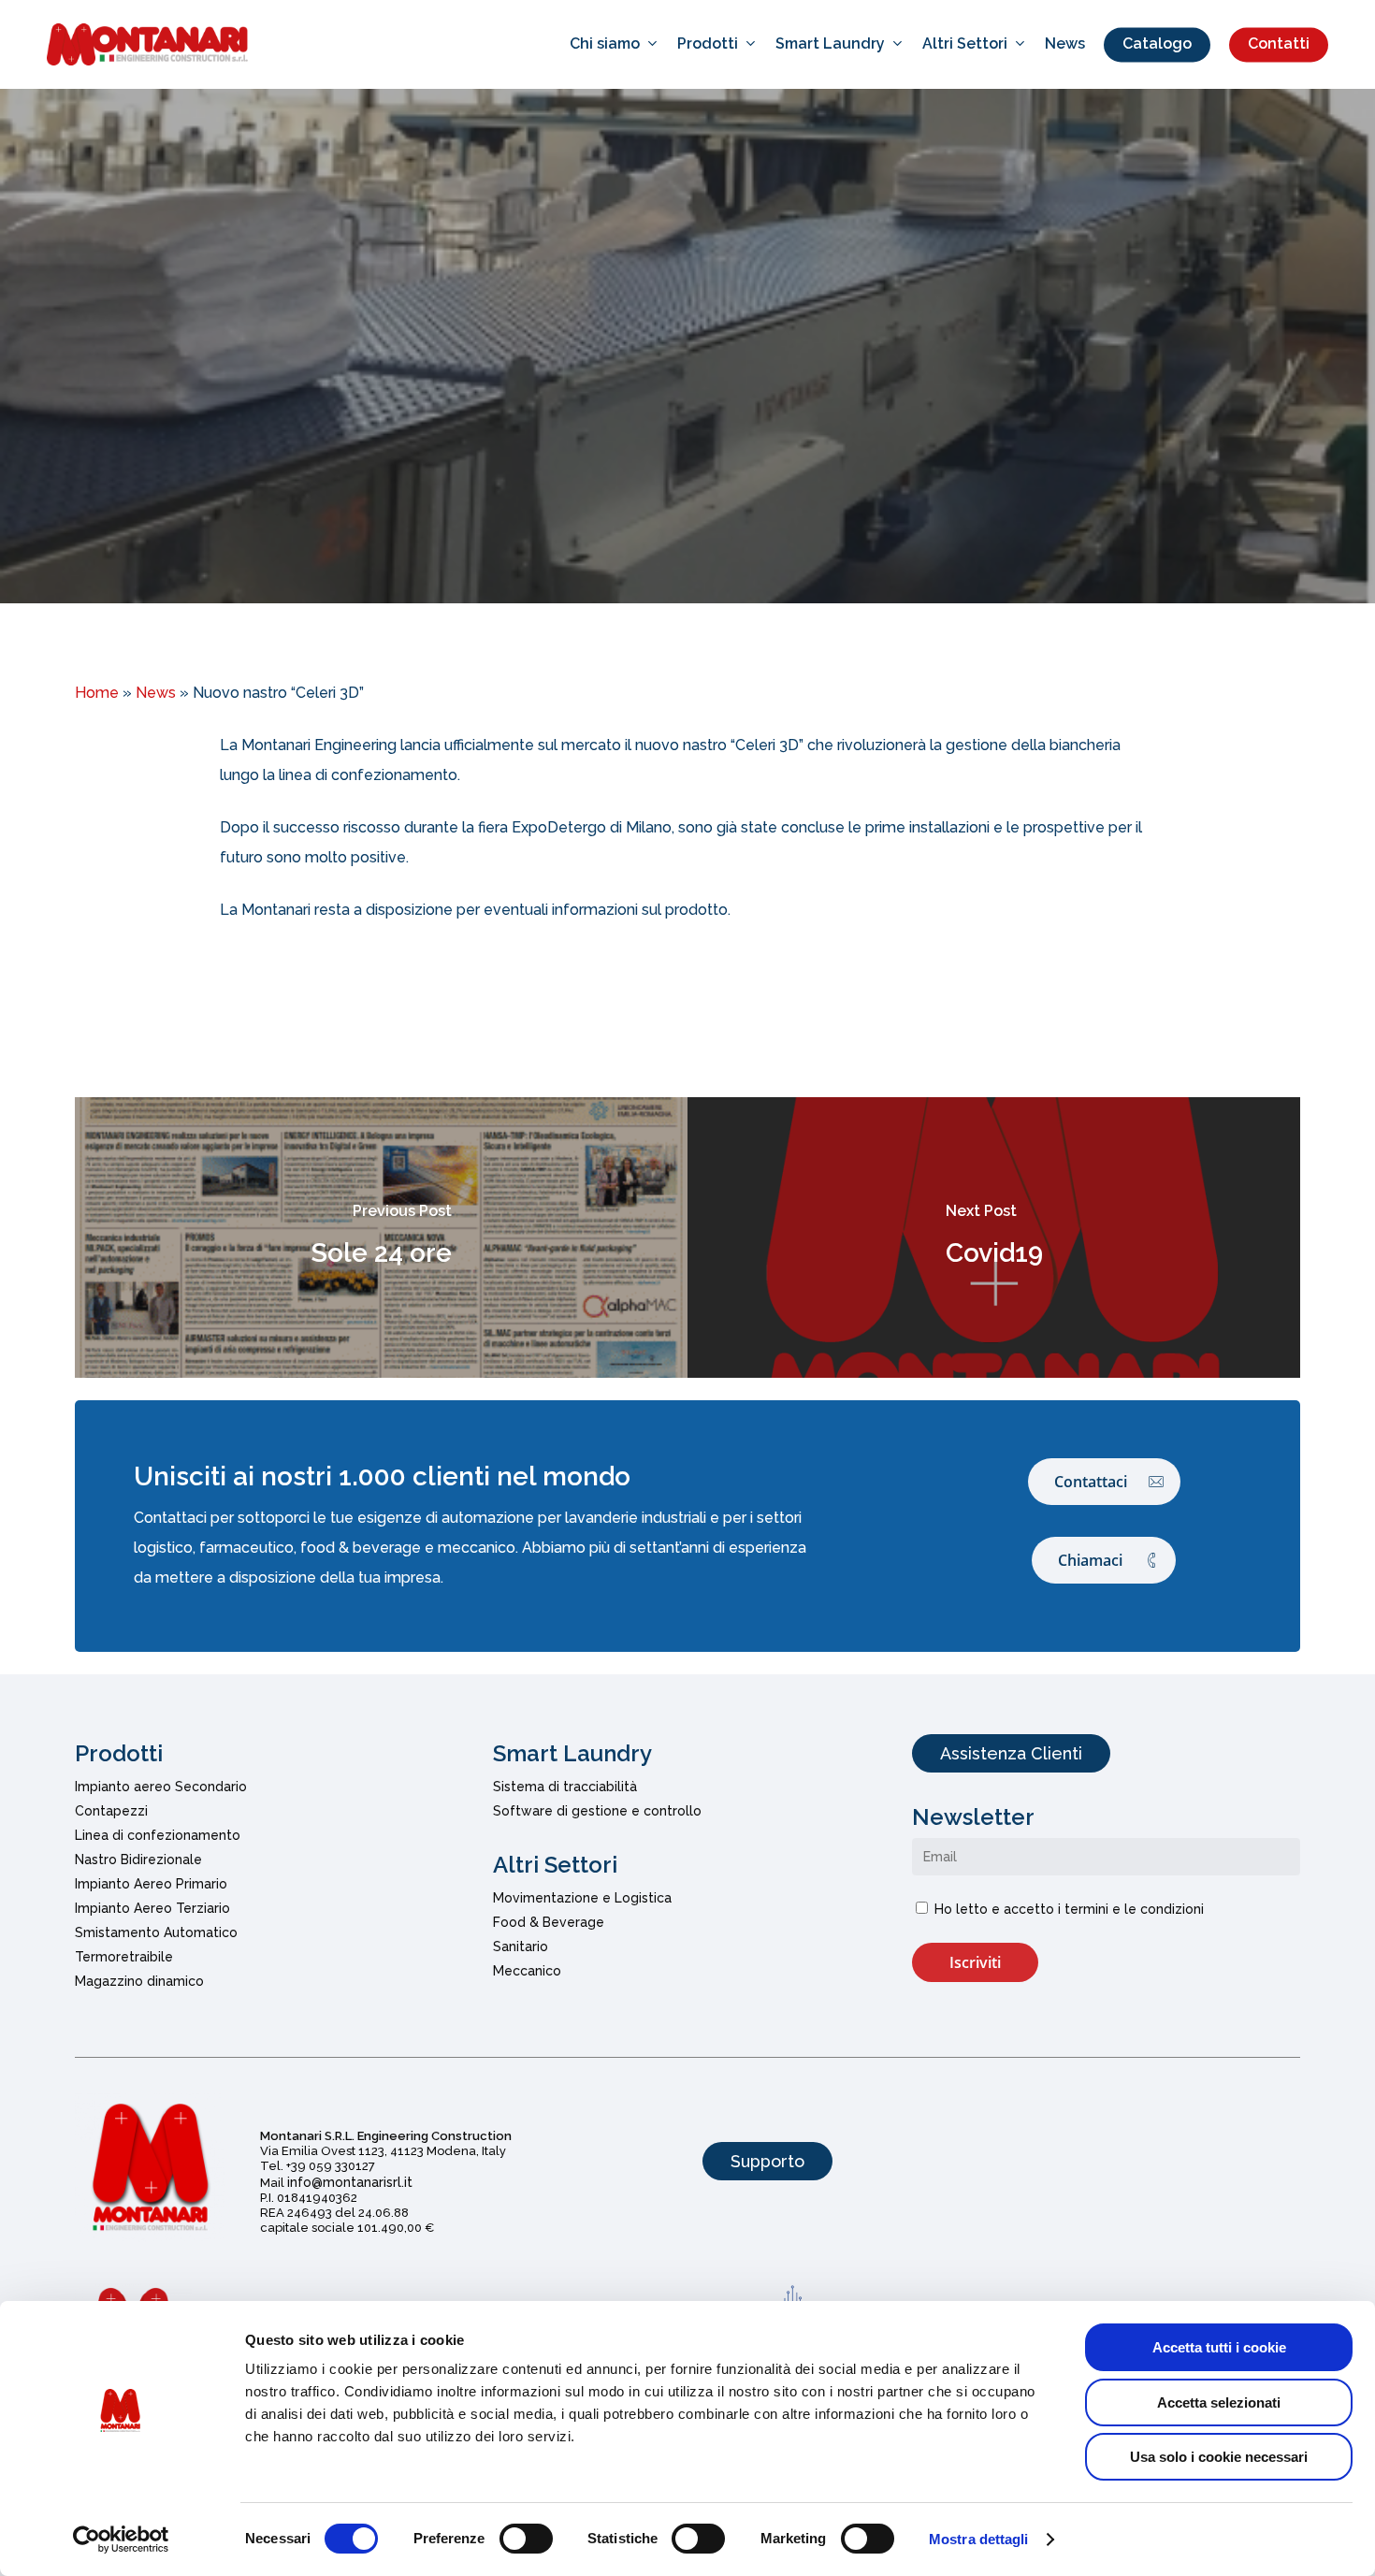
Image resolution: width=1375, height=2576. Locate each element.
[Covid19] (994, 1237)
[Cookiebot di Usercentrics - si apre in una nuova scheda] (121, 2540)
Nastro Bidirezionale (138, 1860)
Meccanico (527, 1971)
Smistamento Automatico (156, 1932)
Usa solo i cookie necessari (1219, 2457)
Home (97, 693)
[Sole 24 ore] (381, 1237)
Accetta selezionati (1219, 2402)
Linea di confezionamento (158, 1835)
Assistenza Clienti (1011, 1753)
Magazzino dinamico (139, 1981)
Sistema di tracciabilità (565, 1787)
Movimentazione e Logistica (582, 1898)
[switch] (526, 2539)
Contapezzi (111, 1811)
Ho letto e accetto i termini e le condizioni (1069, 1909)
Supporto (767, 2161)
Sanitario (521, 1946)
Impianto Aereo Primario (151, 1884)
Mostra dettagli (979, 2539)
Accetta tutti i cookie (1219, 2347)
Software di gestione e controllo (597, 1811)
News (687, 411)
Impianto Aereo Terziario (152, 1908)
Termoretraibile (124, 1957)
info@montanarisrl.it (350, 2182)
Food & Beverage (549, 1922)
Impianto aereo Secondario (161, 1787)
